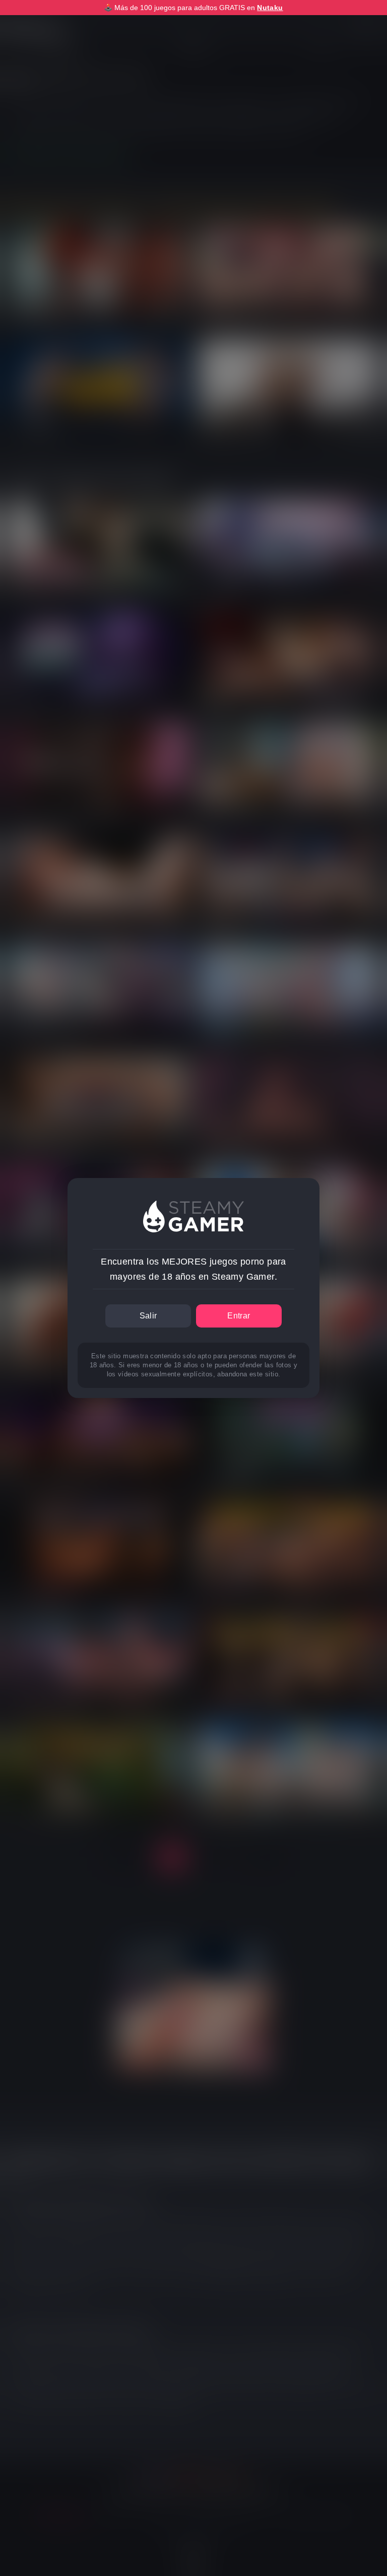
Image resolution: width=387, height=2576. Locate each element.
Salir (148, 1316)
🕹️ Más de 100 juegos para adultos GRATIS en (193, 8)
